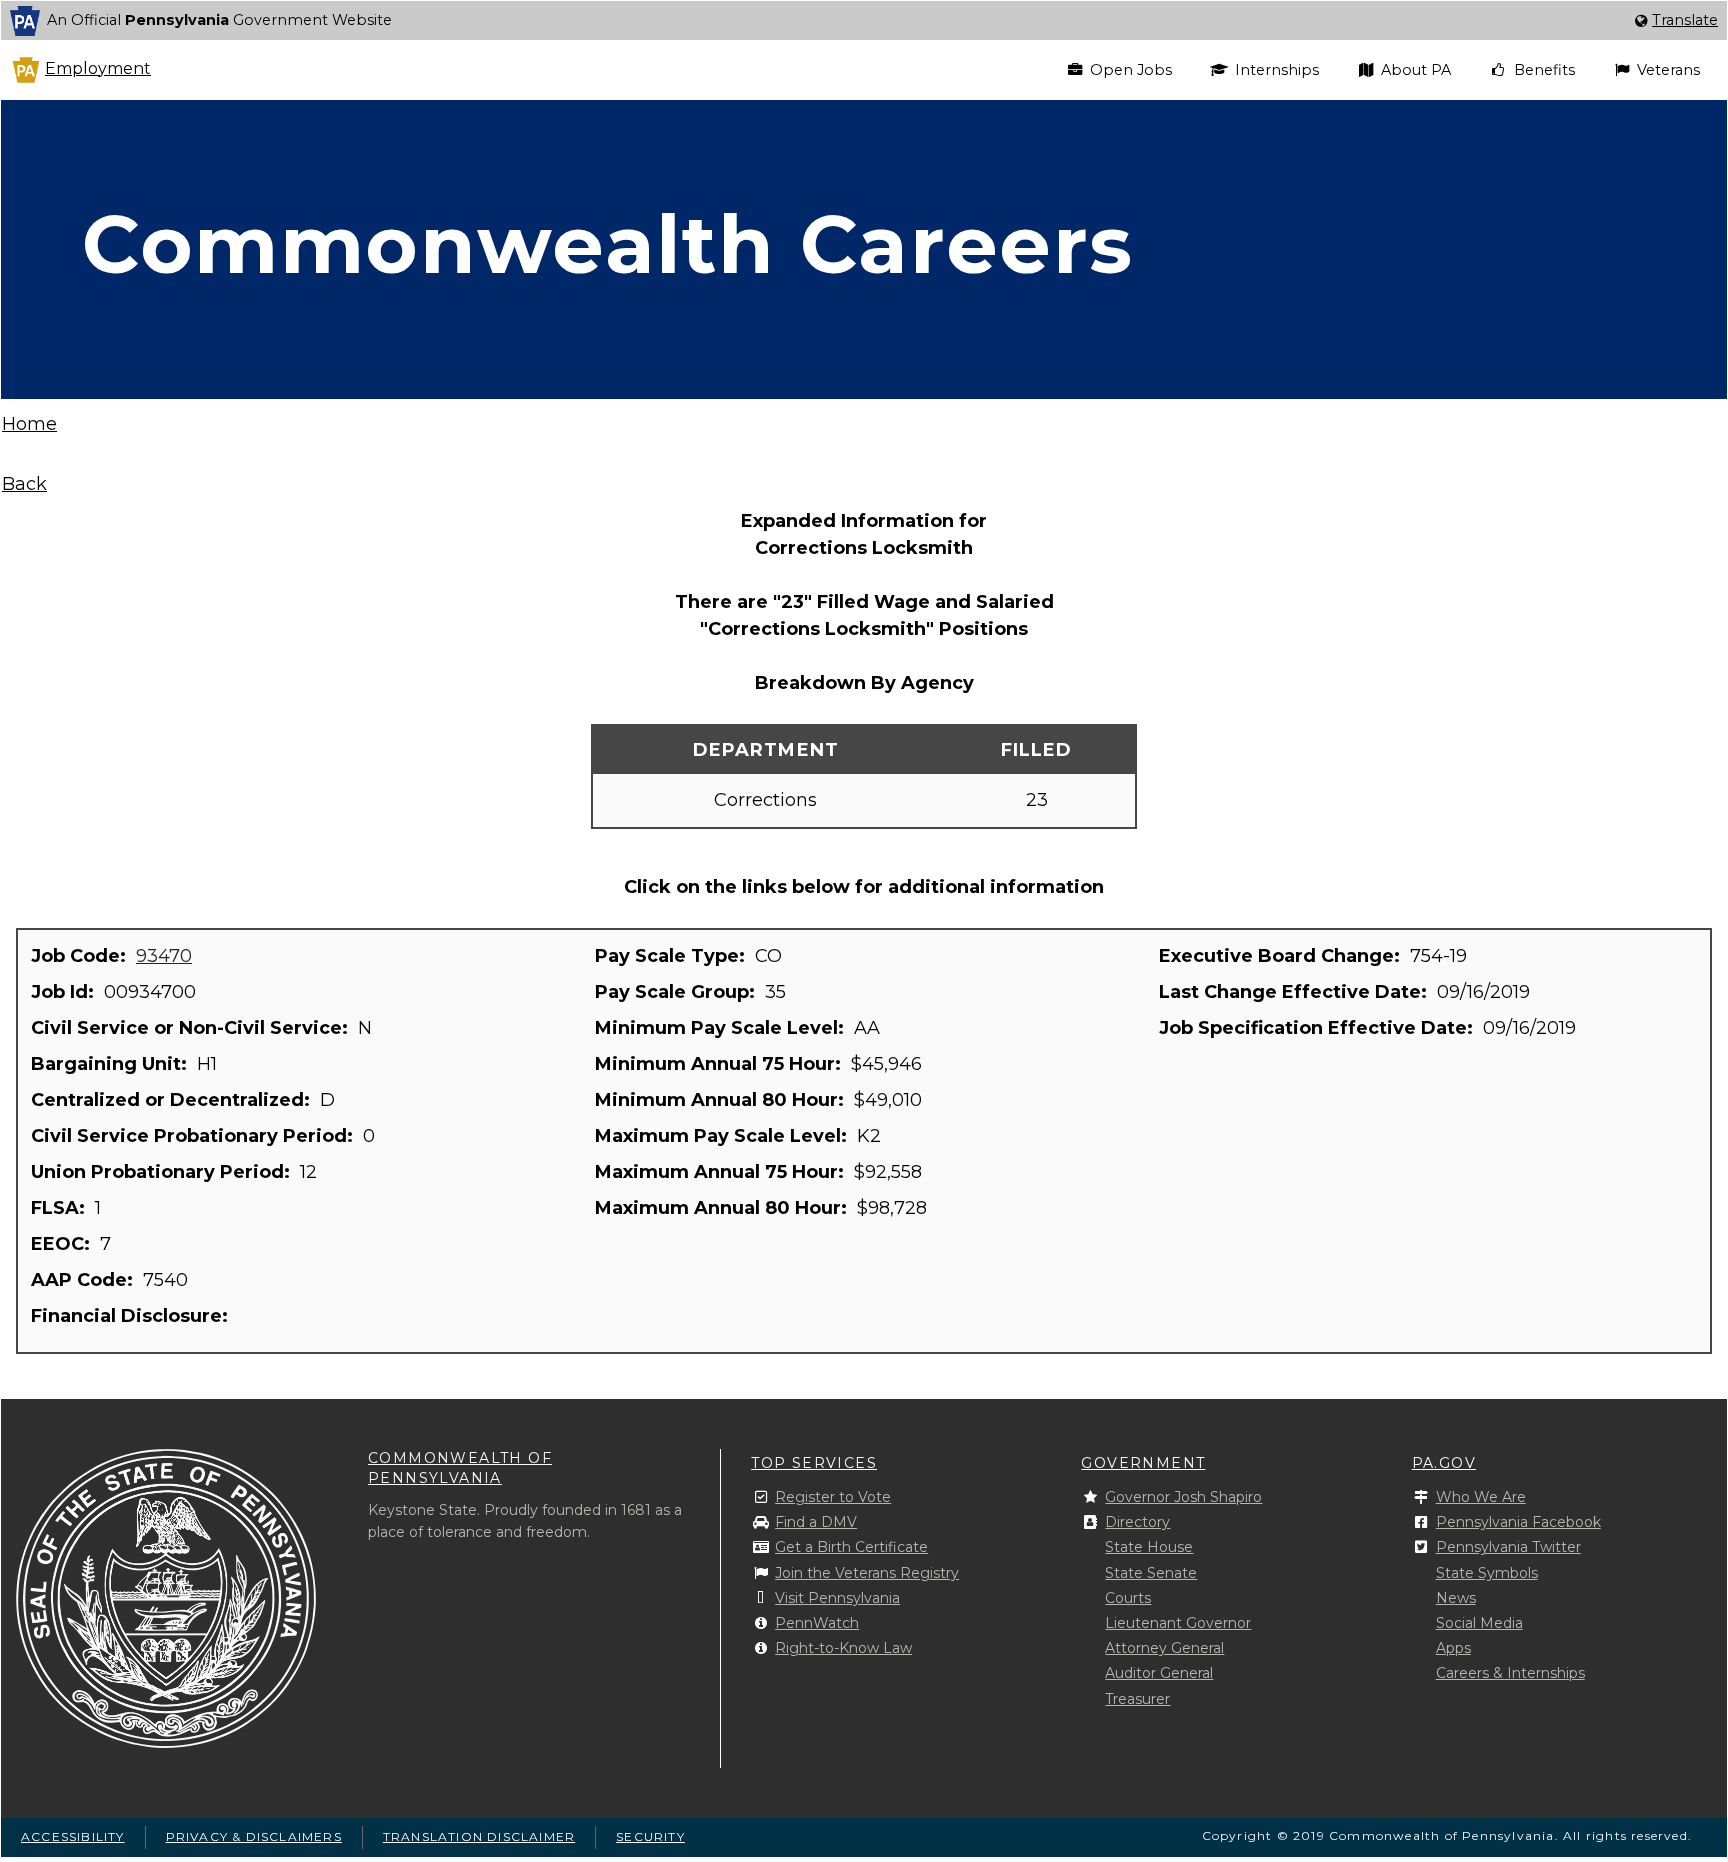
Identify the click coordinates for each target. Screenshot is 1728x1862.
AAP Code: (84, 1280)
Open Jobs (1131, 70)
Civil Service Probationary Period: (194, 1136)
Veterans (1668, 70)
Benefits (1544, 70)
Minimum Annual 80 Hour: (722, 1100)
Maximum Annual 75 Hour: (722, 1172)
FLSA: (60, 1208)
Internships (1277, 70)
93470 (164, 956)
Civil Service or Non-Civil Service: (192, 1028)
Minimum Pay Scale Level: (722, 1028)
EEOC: (63, 1244)
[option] (864, 20)
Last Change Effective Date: (1295, 992)
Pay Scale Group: (677, 992)
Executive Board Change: (1282, 956)
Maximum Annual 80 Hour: (723, 1208)
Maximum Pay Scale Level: (723, 1136)
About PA (1416, 70)
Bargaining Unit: (111, 1064)
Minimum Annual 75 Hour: (720, 1064)
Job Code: (81, 956)
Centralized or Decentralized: (173, 1100)
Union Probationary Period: (163, 1172)
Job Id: (65, 992)
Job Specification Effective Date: (1318, 1028)
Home (29, 424)
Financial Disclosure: (132, 1316)
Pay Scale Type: (672, 956)
